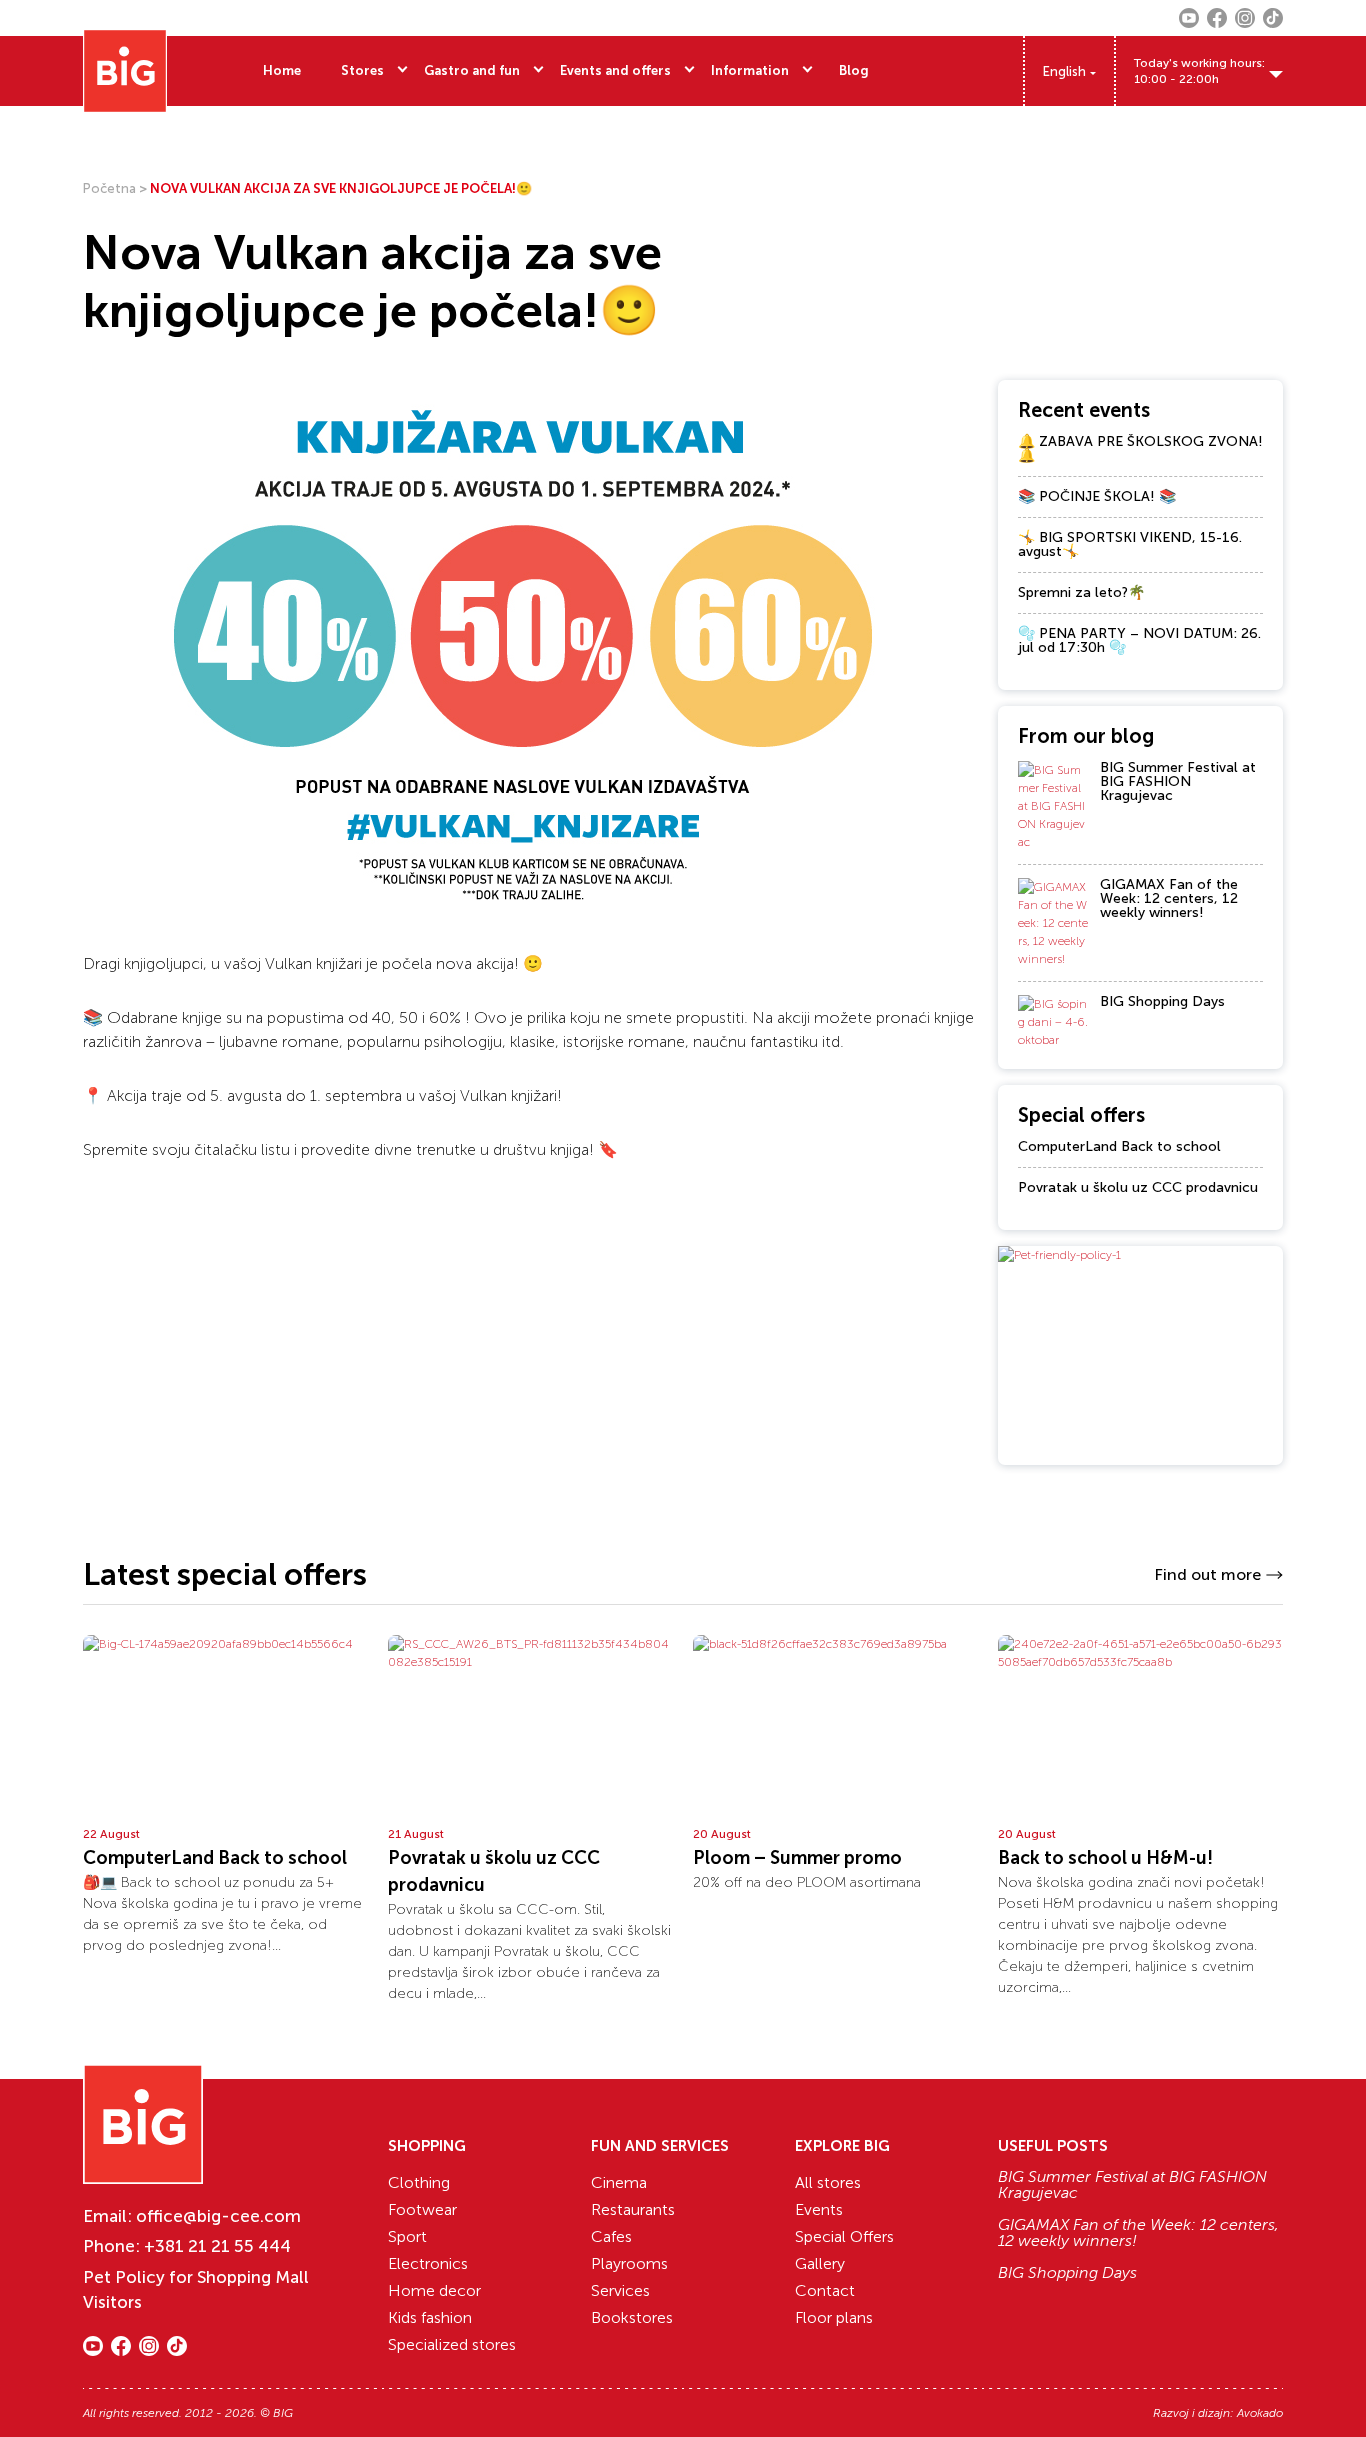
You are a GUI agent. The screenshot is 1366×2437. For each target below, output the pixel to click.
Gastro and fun (472, 70)
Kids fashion (430, 2317)
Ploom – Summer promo (797, 1858)
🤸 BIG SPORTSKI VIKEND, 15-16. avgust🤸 (1130, 544)
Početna (109, 188)
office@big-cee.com (218, 2216)
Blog (854, 70)
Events (819, 2209)
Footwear (422, 2209)
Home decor (434, 2290)
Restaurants (633, 2209)
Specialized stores (452, 2344)
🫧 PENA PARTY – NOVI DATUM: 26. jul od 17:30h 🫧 (1139, 640)
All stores (828, 2182)
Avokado (1260, 2413)
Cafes (611, 2236)
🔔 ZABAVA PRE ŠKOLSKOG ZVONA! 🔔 (1140, 448)
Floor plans (834, 2317)
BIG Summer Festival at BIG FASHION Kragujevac (1178, 781)
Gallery (820, 2263)
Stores (362, 70)
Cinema (619, 2182)
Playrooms (629, 2263)
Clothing (419, 2182)
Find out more (1207, 1574)
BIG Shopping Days (1162, 1001)
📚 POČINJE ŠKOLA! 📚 (1097, 496)
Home (282, 70)
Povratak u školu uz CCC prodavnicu (1138, 1187)
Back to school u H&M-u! (1105, 1858)
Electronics (428, 2263)
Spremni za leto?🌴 (1081, 592)
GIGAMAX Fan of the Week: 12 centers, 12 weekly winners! (1169, 898)
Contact (825, 2290)
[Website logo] (125, 71)
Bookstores (632, 2317)
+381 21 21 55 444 (217, 2246)
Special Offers (844, 2236)
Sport (407, 2236)
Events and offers (615, 70)
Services (620, 2290)
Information (750, 70)
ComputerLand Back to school (1119, 1146)
